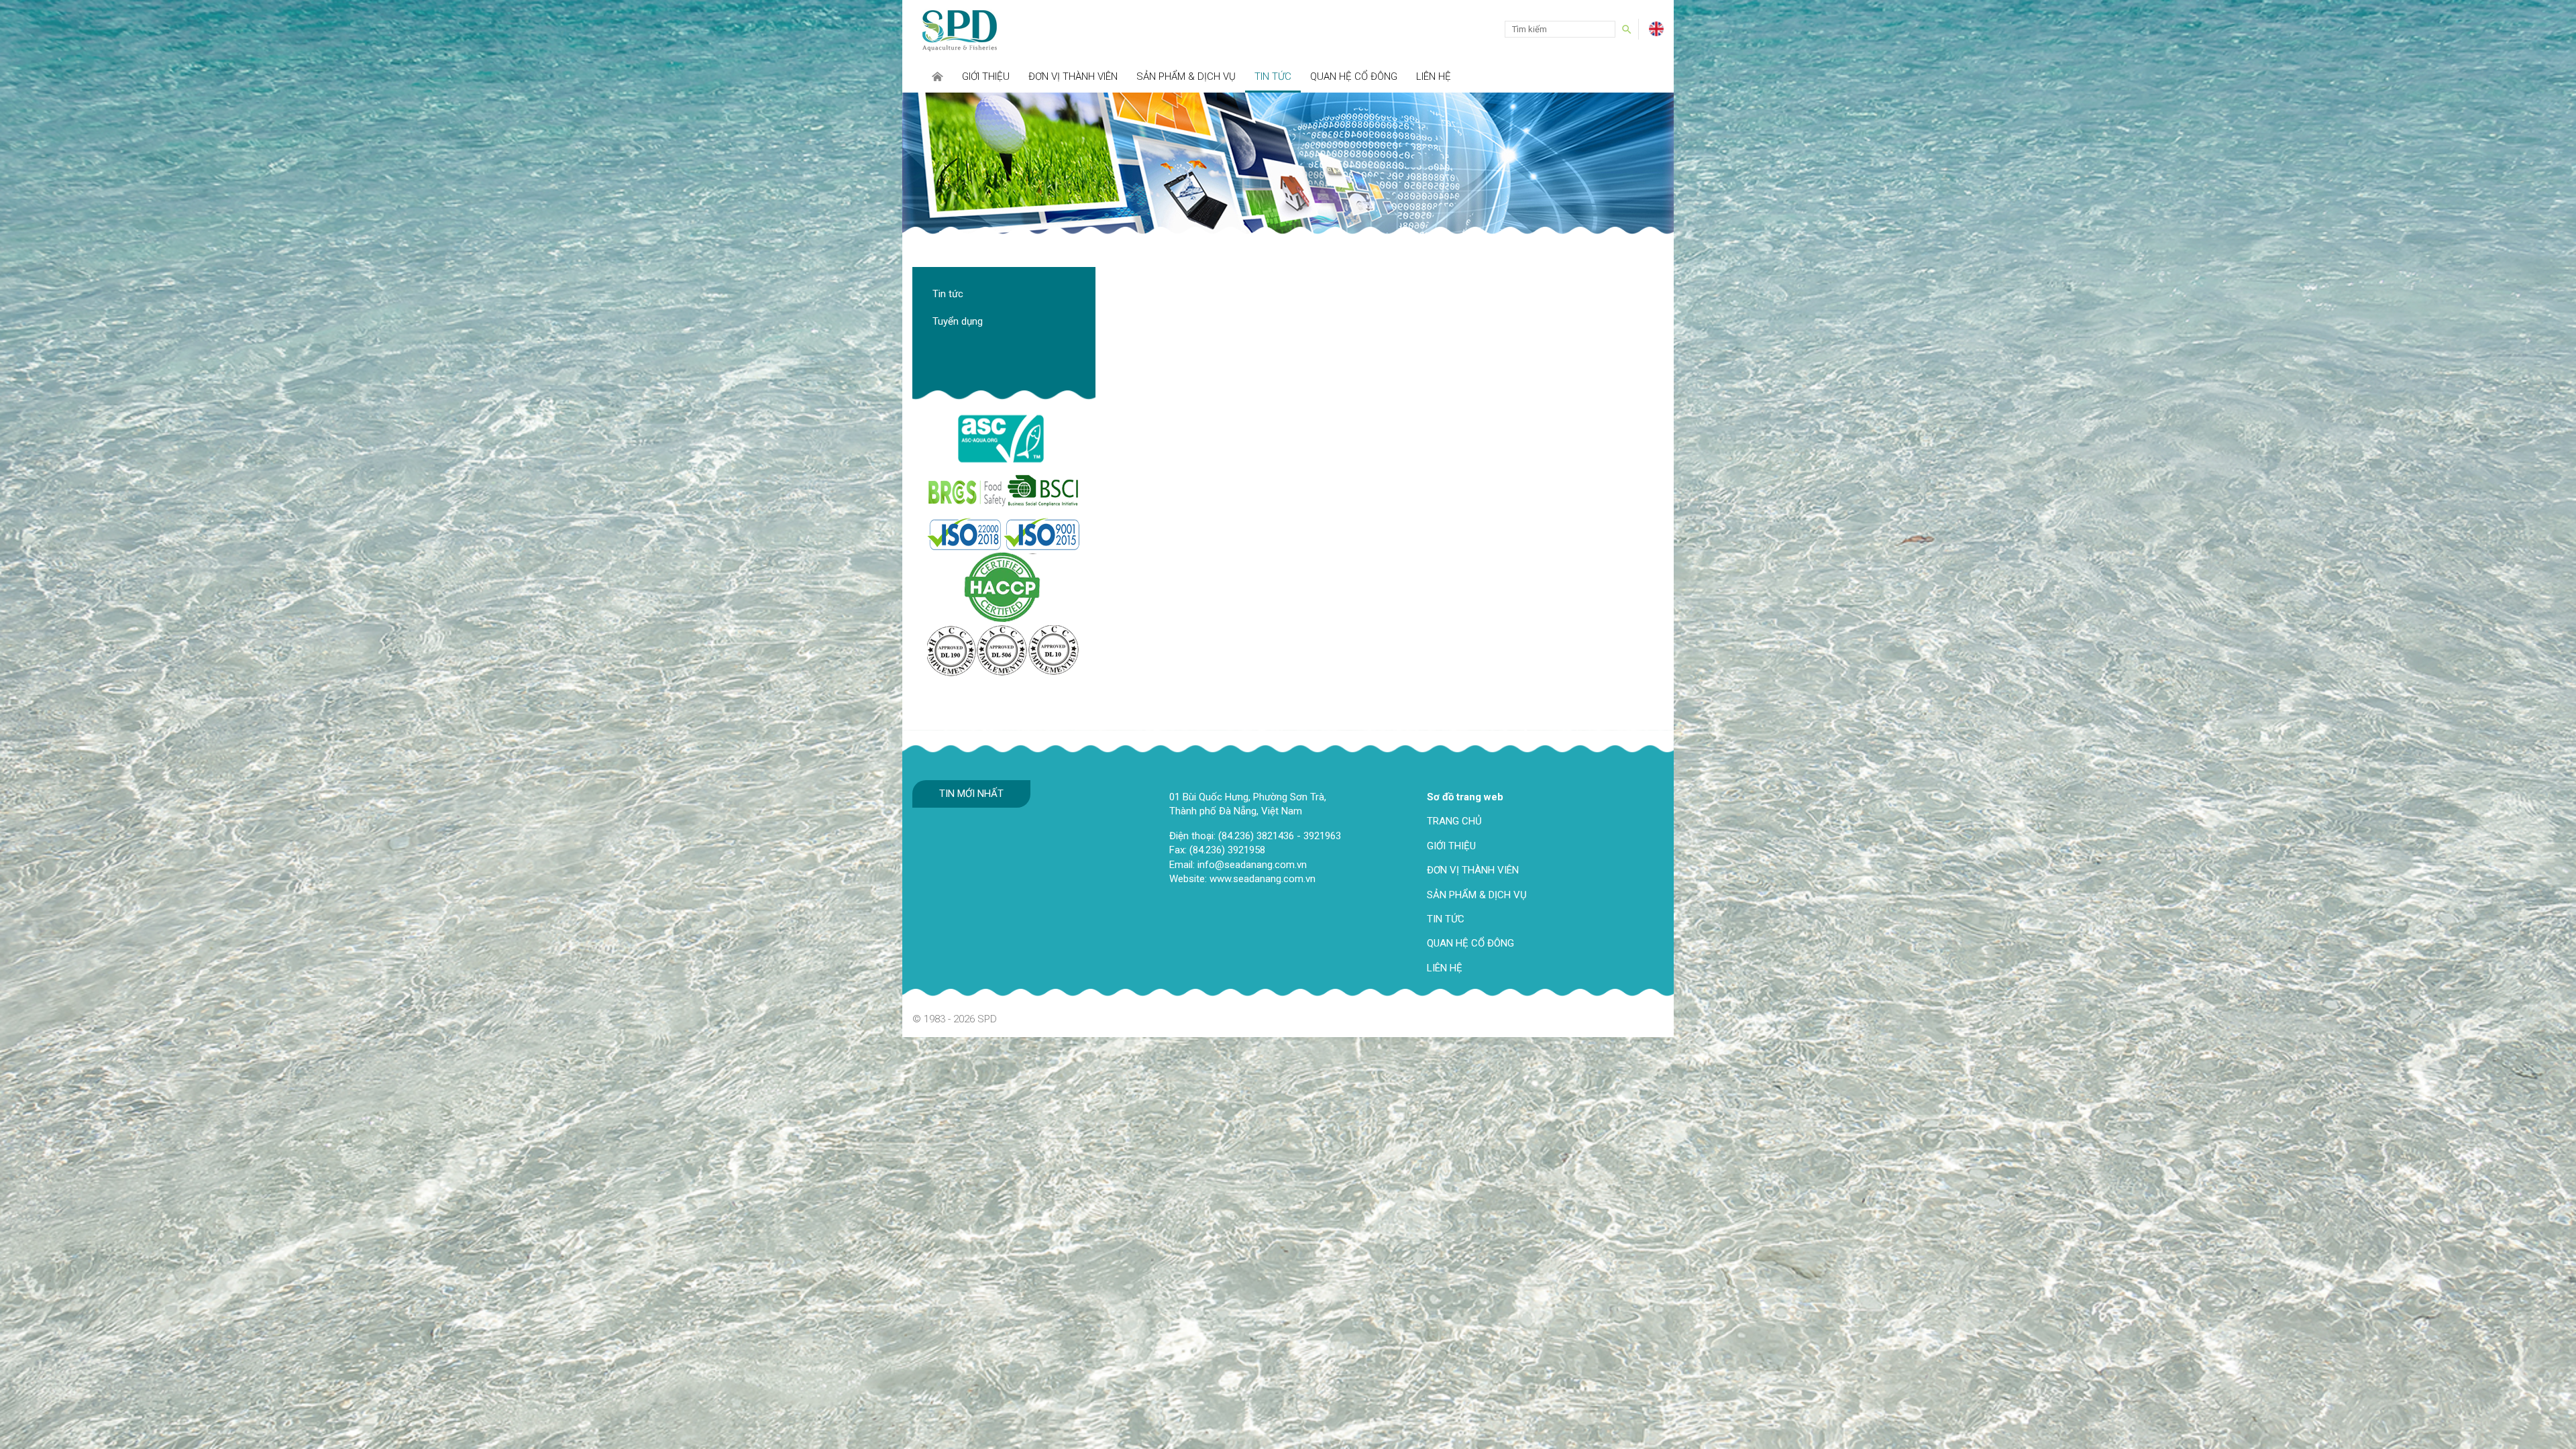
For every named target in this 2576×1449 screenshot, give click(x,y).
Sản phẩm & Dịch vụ (1186, 76)
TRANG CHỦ (1454, 821)
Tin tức (1273, 76)
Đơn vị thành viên (1073, 76)
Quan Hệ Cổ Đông (1354, 76)
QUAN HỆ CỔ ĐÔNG (1470, 943)
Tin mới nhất (971, 794)
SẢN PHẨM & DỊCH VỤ (1477, 895)
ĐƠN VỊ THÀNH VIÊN (1473, 870)
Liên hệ (1434, 76)
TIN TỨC (1446, 919)
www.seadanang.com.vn (1263, 879)
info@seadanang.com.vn (1252, 865)
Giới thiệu (986, 76)
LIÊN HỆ (1445, 968)
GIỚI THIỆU (1451, 846)
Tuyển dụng (958, 321)
